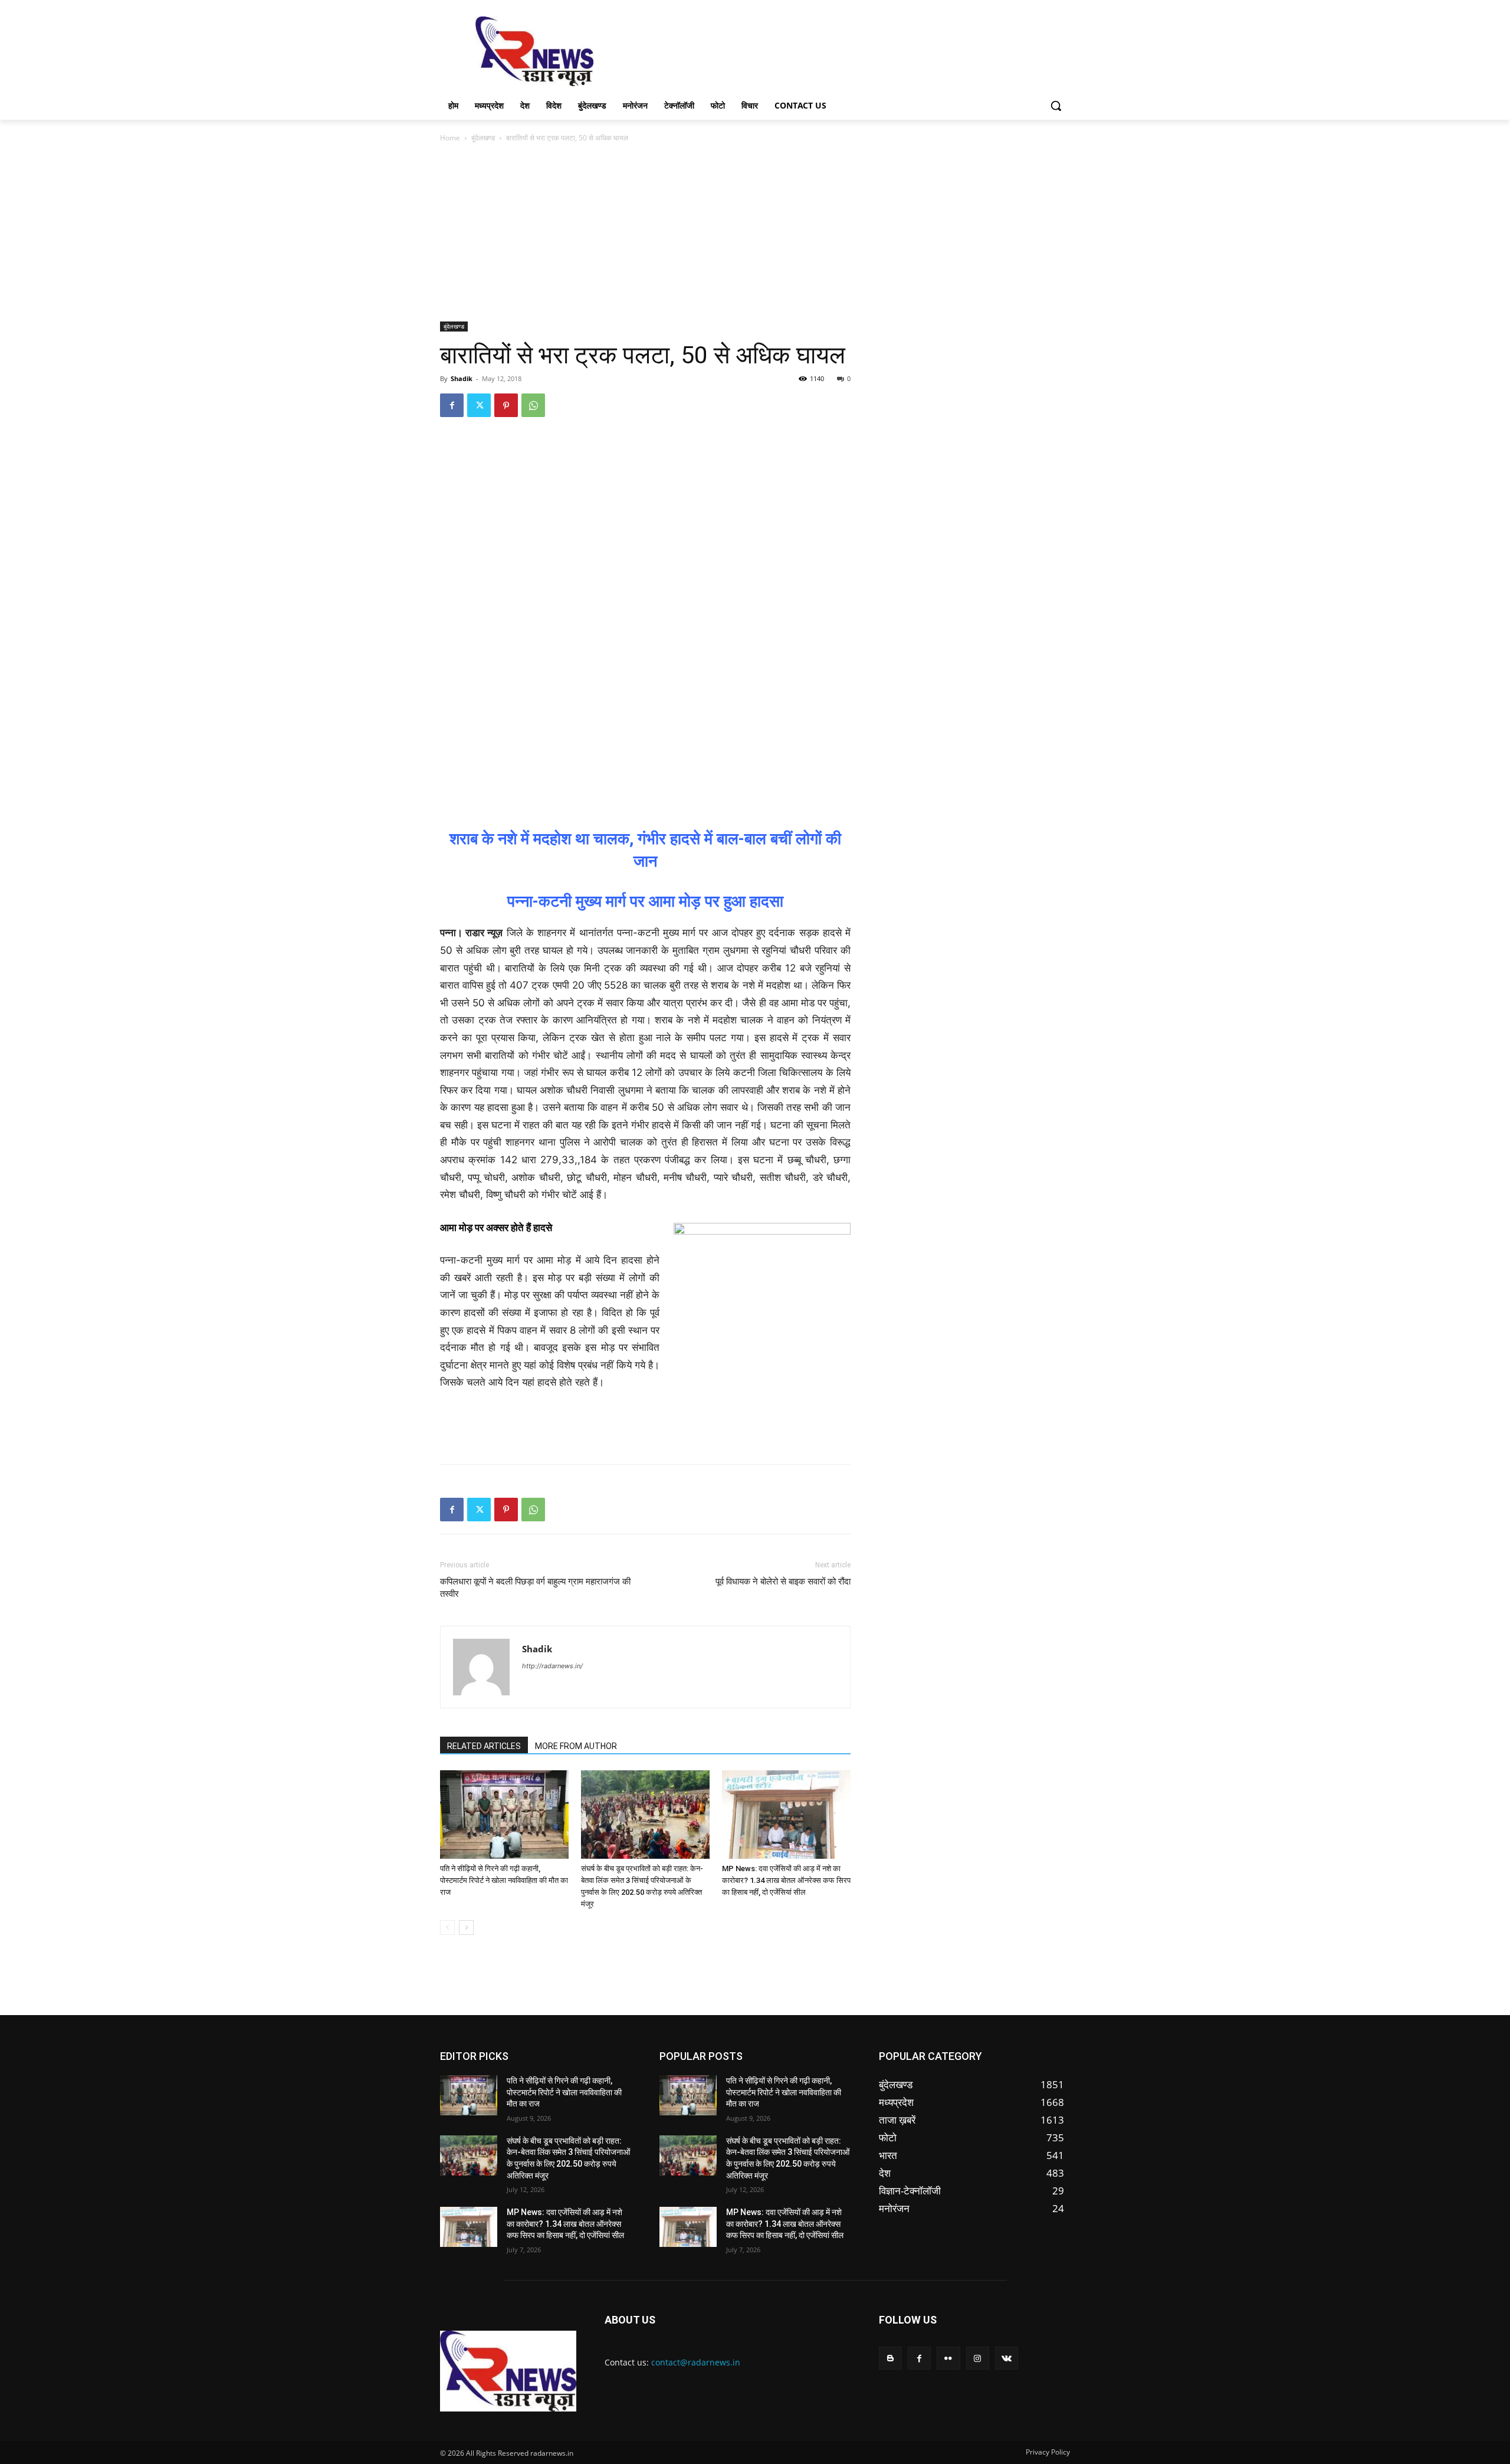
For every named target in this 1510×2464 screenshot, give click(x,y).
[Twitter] (479, 405)
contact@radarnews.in (696, 2362)
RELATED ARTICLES (484, 1746)
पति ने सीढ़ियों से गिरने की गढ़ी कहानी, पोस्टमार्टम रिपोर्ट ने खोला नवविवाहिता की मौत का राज (504, 1880)
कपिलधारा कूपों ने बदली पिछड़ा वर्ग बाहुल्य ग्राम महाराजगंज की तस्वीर (535, 1588)
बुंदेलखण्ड (483, 138)
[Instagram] (978, 2358)
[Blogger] (890, 2358)
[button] (1056, 106)
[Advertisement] (843, 50)
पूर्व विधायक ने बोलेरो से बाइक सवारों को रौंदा (783, 1582)
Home (450, 138)
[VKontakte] (1007, 2358)
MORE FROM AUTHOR (576, 1746)
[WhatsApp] (533, 405)
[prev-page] (447, 1927)
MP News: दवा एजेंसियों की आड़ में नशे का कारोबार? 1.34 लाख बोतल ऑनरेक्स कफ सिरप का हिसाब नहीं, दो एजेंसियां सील (786, 1880)
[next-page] (466, 1927)
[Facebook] (452, 405)
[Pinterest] (506, 405)
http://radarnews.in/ (552, 1666)
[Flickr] (948, 2358)
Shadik (462, 378)
